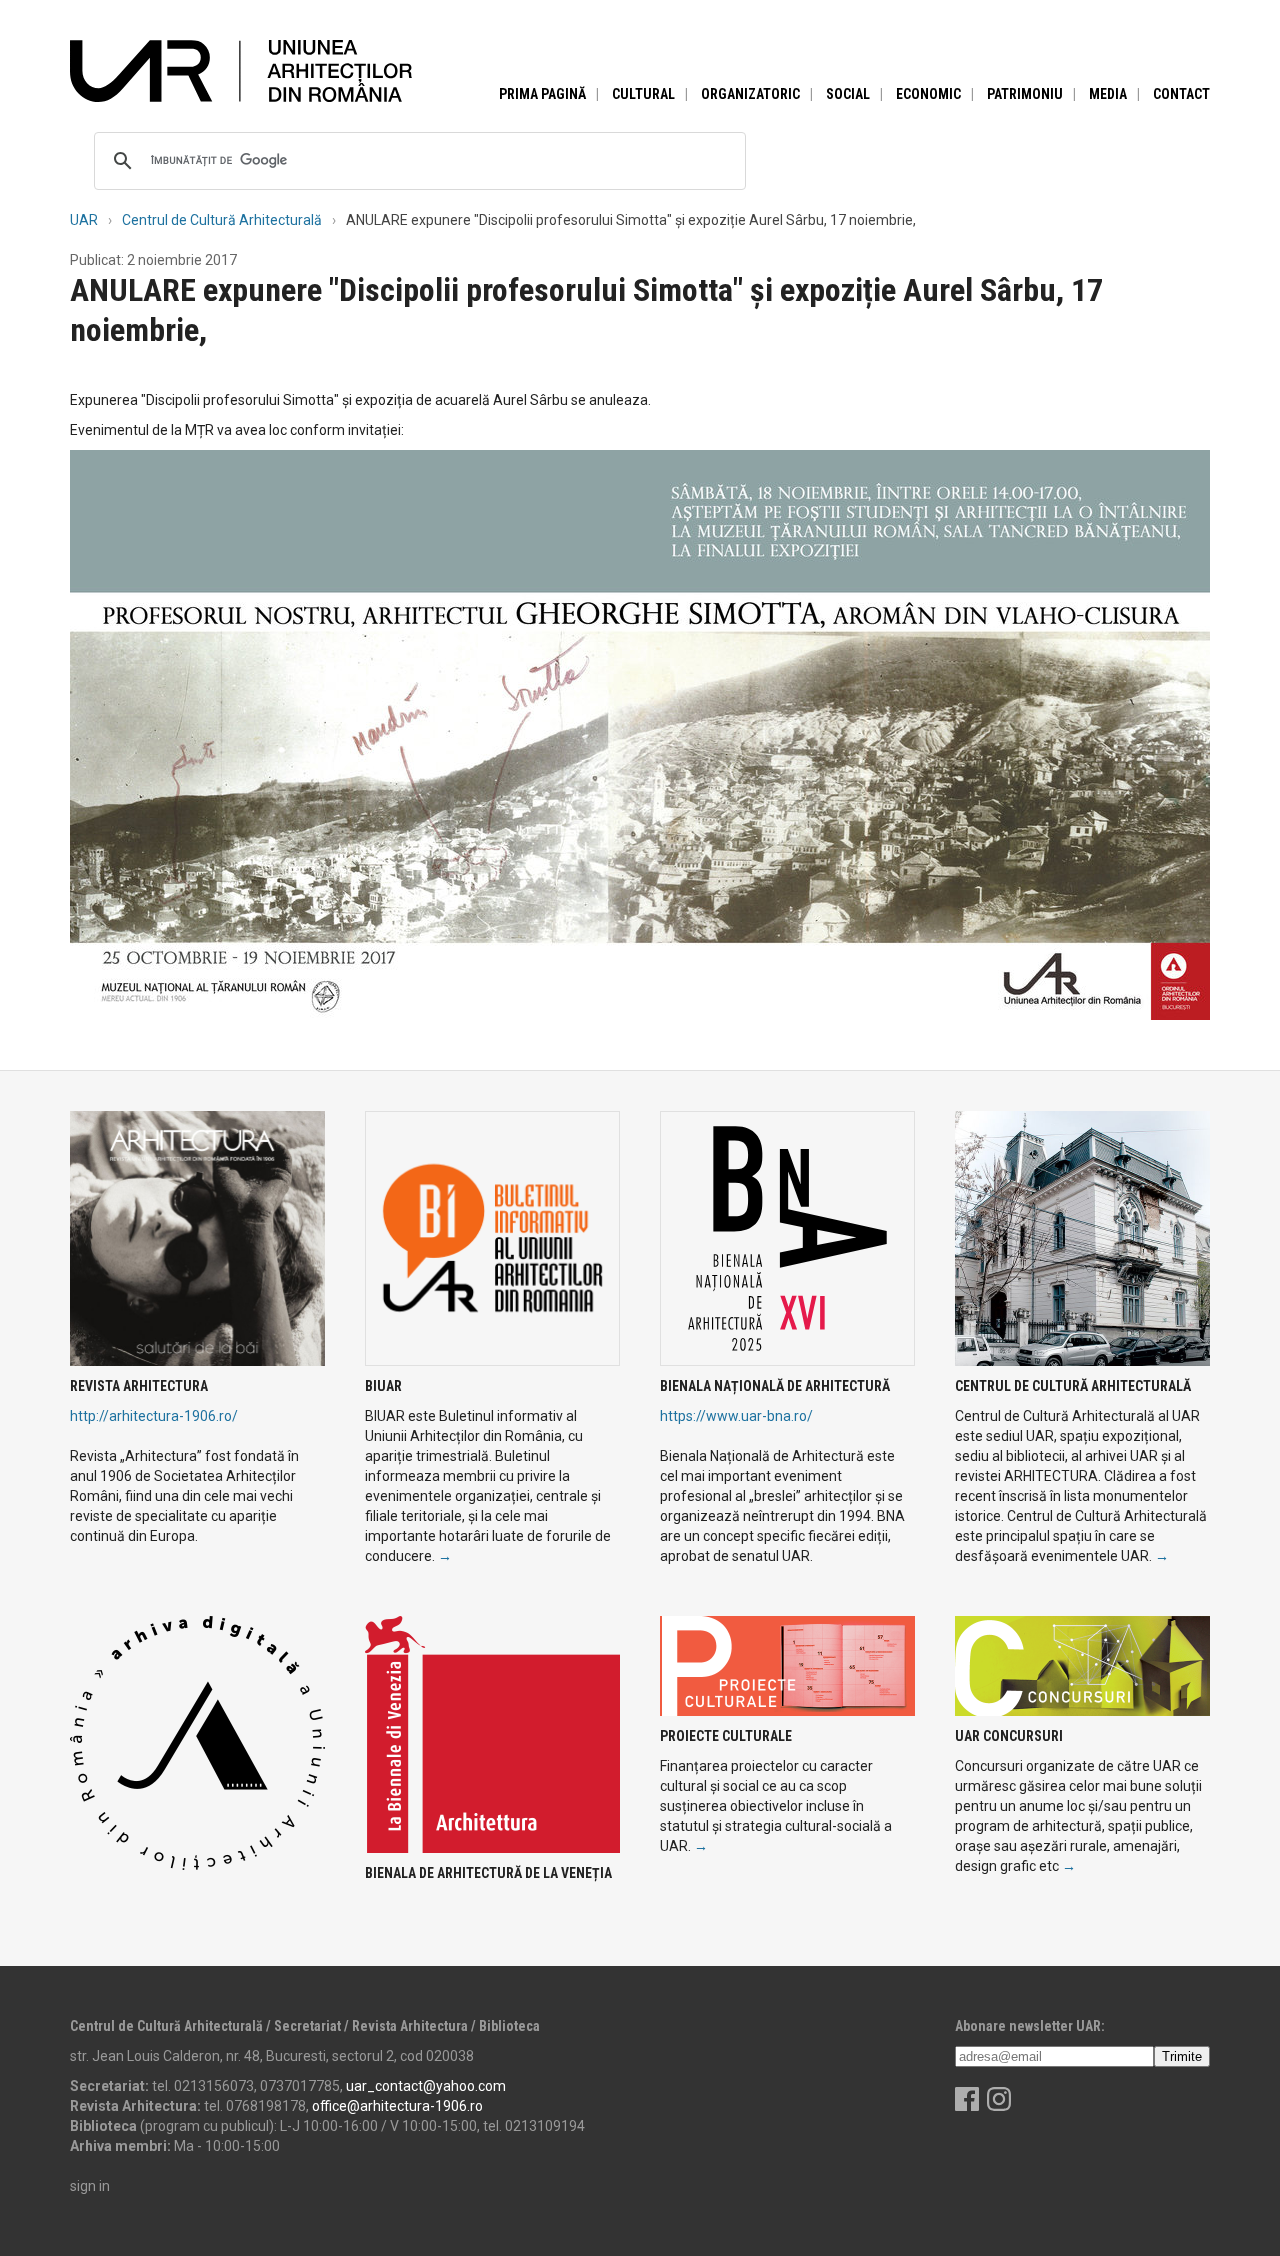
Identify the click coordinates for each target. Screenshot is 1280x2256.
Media (1108, 94)
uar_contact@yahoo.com (426, 2086)
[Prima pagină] (241, 70)
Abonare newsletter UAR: (1030, 2026)
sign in (90, 2186)
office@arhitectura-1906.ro (397, 2106)
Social (848, 94)
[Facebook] (967, 2106)
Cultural (643, 94)
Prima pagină (542, 94)
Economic (928, 94)
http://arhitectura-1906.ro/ (154, 1416)
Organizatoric (750, 94)
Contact (1181, 94)
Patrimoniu (1025, 94)
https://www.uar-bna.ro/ (736, 1416)
